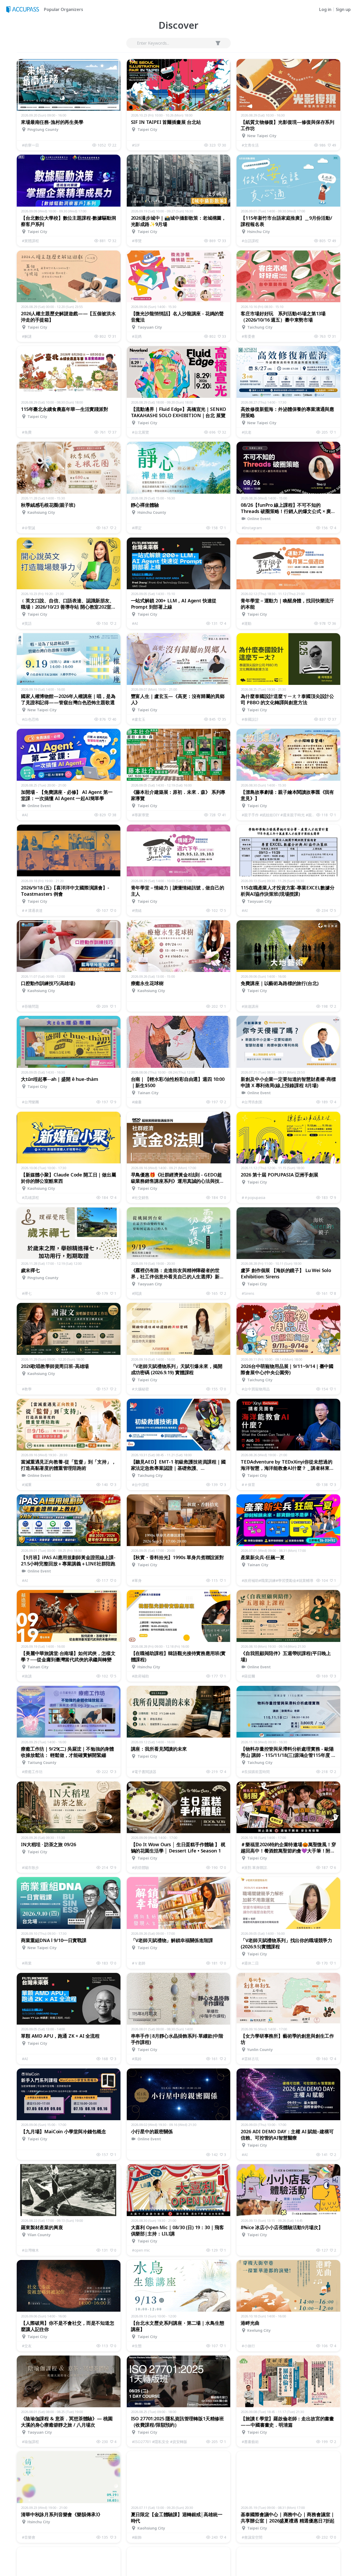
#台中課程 (140, 1485)
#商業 (27, 1963)
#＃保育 (248, 1485)
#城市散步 (30, 1867)
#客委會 (248, 336)
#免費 (27, 432)
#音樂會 (29, 2537)
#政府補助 (140, 1676)
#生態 (137, 2346)
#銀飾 (137, 2537)
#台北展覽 (140, 432)
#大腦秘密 (140, 1389)
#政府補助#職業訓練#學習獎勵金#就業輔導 (278, 1580)
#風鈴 (137, 2059)
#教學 (27, 1389)
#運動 (247, 623)
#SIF (136, 145)
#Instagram (252, 528)
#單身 (137, 1580)
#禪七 (27, 1293)
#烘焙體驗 (140, 1867)
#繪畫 (137, 1102)
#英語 (27, 623)
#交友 (27, 2346)
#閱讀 (137, 1293)
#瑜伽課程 (30, 2442)
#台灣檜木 (30, 2250)
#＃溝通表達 (32, 910)
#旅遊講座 (250, 1006)
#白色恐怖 (30, 719)
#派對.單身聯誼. (255, 1867)
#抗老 (247, 432)
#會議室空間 (252, 2537)
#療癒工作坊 (32, 1772)
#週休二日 (250, 1963)
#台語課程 (250, 241)
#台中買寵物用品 (256, 1389)
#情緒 (137, 910)
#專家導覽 (140, 815)
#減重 (27, 1485)
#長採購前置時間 (256, 1772)
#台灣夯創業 (252, 1102)
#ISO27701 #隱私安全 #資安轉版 (160, 2442)
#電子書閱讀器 (144, 1772)
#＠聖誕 (29, 528)
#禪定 (137, 528)
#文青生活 (250, 145)
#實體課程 (30, 241)
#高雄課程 (30, 1197)
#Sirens (248, 1293)
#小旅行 (248, 2346)
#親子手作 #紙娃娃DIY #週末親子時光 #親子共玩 (279, 815)
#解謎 (27, 336)
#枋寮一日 (30, 145)
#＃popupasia (254, 1197)
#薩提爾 (248, 1676)
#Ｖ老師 (139, 1963)
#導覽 (137, 241)
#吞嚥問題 (30, 1006)
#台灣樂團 (30, 1102)
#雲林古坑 (250, 2059)
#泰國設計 (250, 719)
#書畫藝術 (250, 2442)
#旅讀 (27, 1676)
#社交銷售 (140, 1197)
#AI (135, 623)
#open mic (141, 2250)
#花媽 (137, 336)
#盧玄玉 (139, 719)
